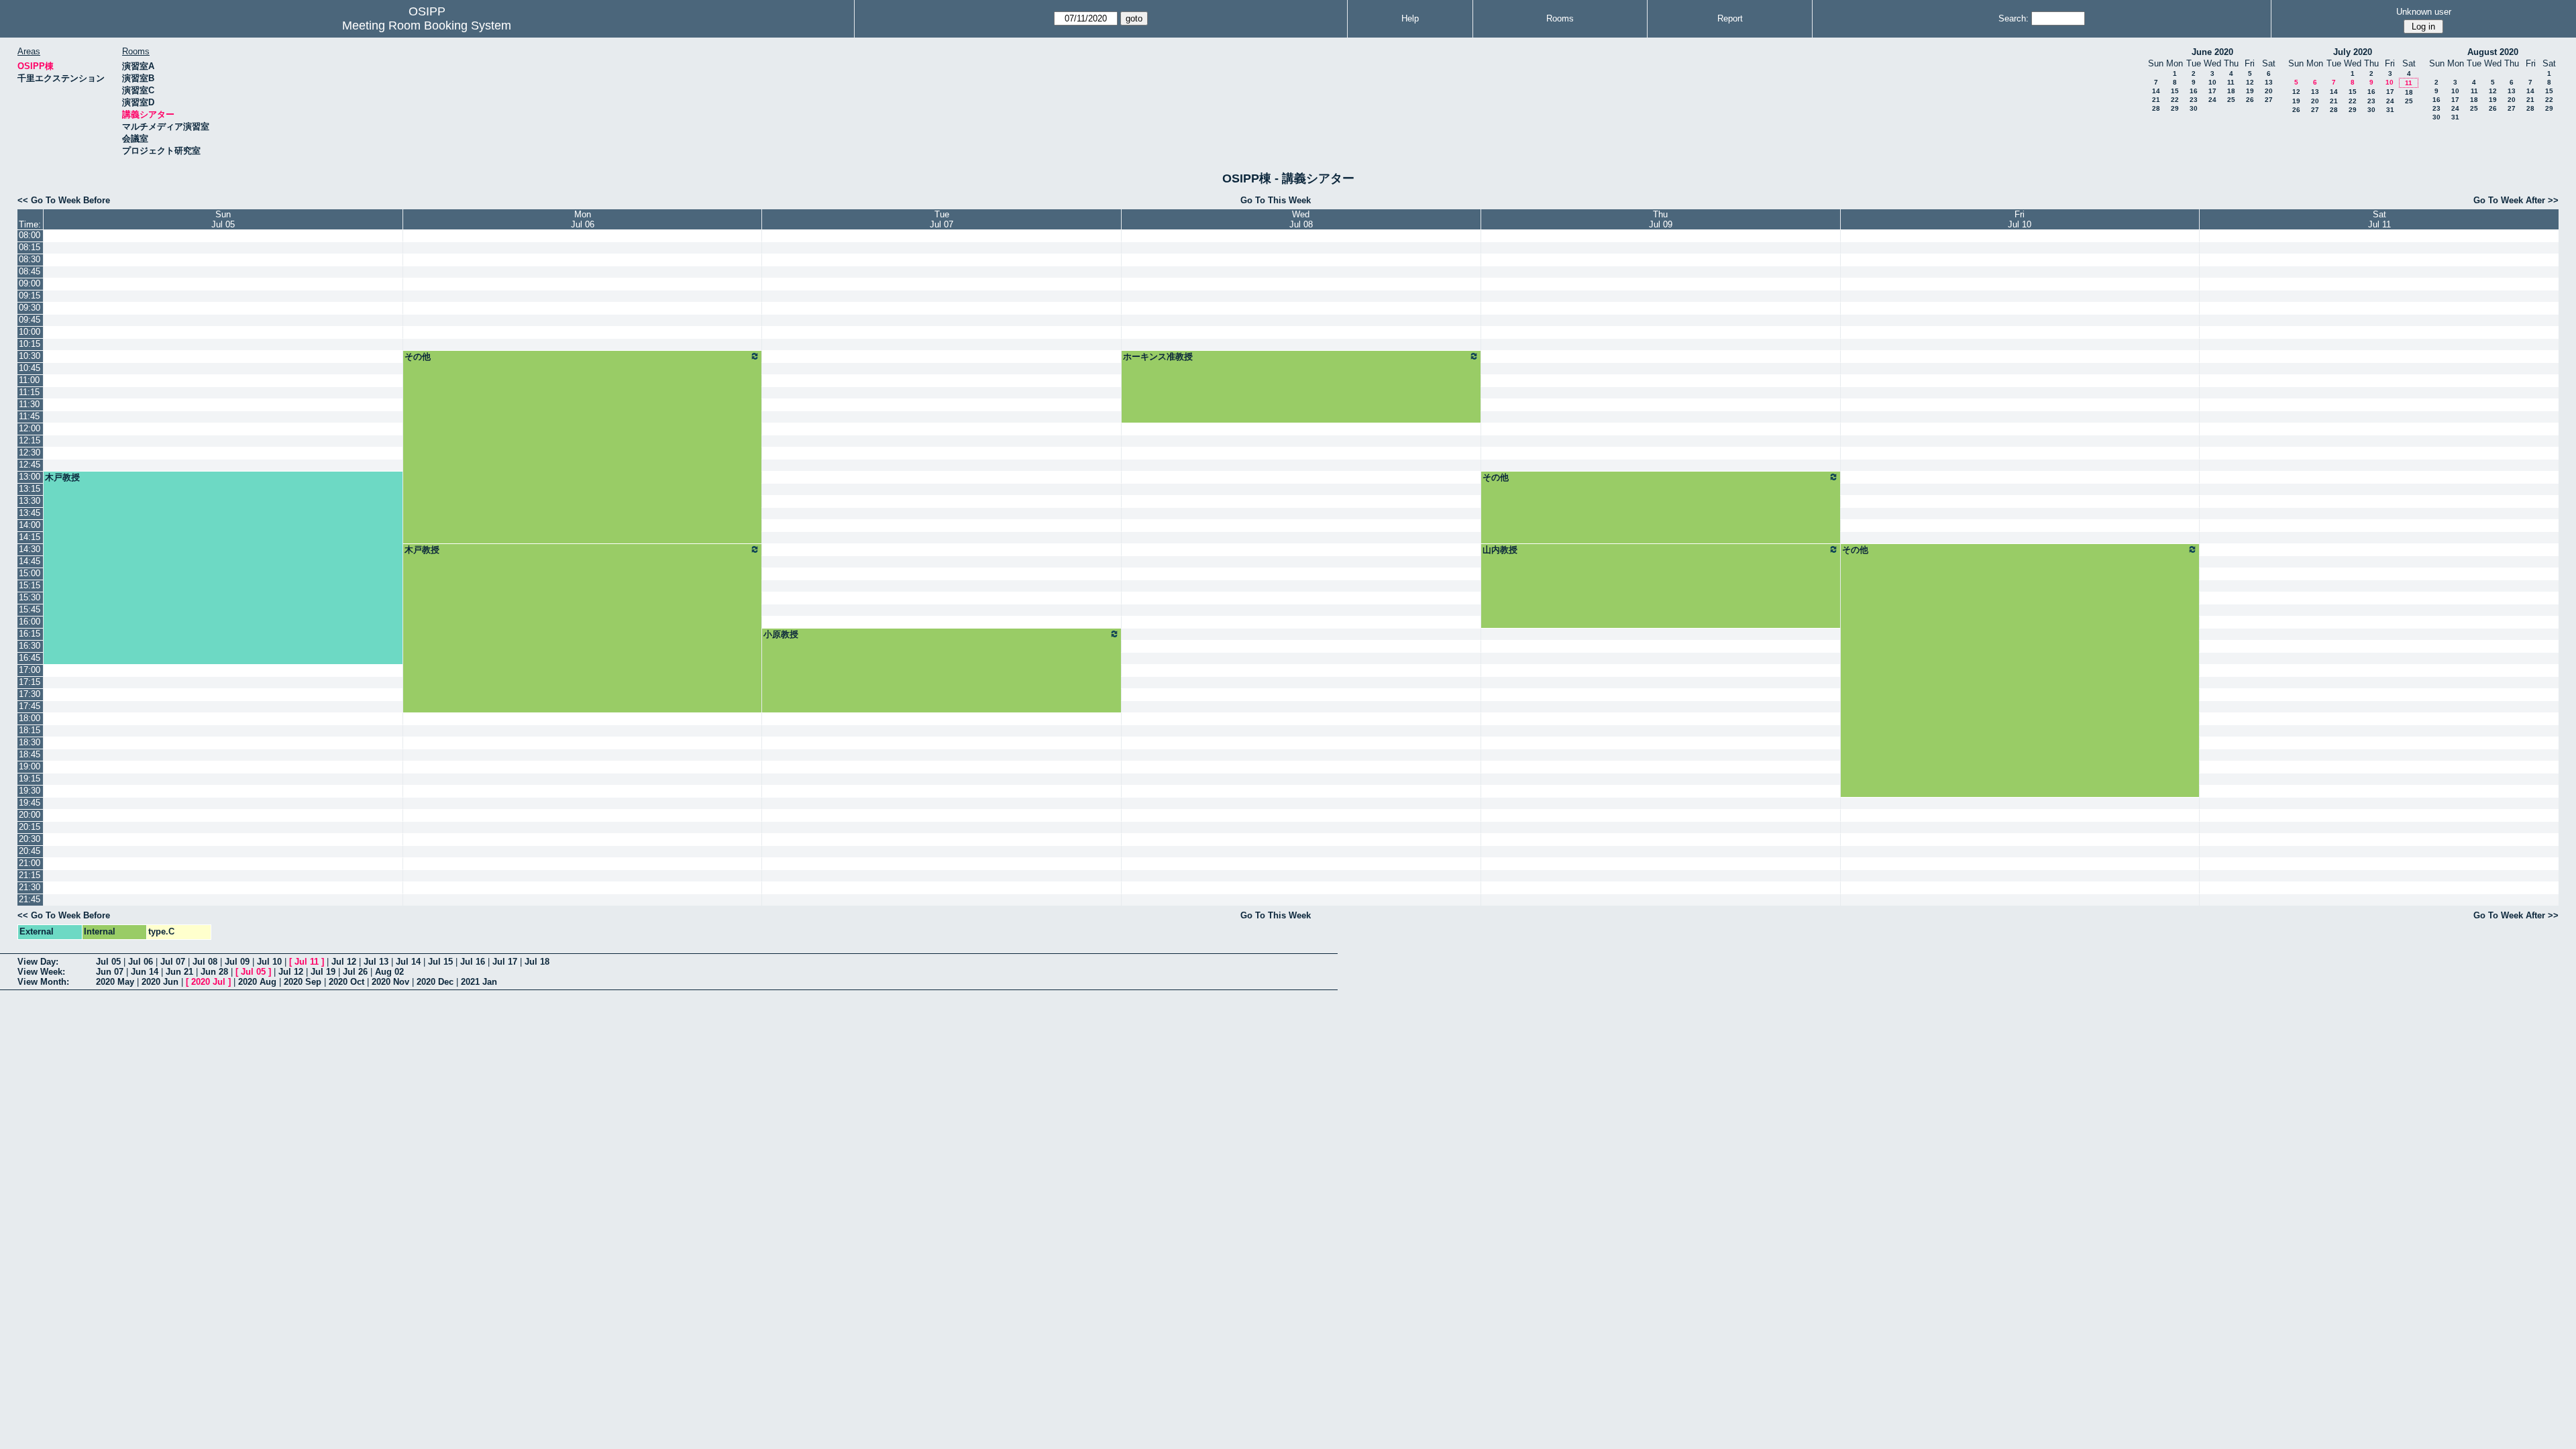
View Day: (38, 962)
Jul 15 (440, 962)
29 (2175, 108)
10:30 (30, 356)
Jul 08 (205, 962)
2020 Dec (435, 982)
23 (2194, 100)
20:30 (30, 839)
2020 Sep (303, 982)
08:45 (30, 271)
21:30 (30, 887)
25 (2231, 100)
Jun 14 (145, 972)
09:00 (30, 283)
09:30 (30, 308)
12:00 (30, 428)
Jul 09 (237, 962)
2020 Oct (346, 982)
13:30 (30, 501)
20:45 (30, 851)
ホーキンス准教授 (1158, 357)
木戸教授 (62, 477)
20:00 (30, 815)
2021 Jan (479, 982)
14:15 (30, 537)
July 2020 (2353, 52)
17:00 (30, 670)
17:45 (30, 706)
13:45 (30, 513)
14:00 (30, 525)
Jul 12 (344, 962)
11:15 (29, 392)
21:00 (30, 863)
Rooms (1560, 18)
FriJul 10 (2020, 219)
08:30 (30, 259)
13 (2269, 82)
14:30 (30, 549)
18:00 (30, 718)
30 (2194, 108)
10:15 (30, 344)
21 (2156, 100)
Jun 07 (110, 972)
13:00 (30, 477)
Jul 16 (473, 962)
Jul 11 (307, 962)
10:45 (30, 368)
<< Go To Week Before (64, 200)
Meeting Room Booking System (427, 25)
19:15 (30, 779)
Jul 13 (376, 962)
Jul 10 (269, 962)
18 (2231, 91)
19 (2250, 91)
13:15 (30, 489)
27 (2269, 100)
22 (2175, 100)
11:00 (29, 380)
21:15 (30, 875)
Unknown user (2424, 12)
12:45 (30, 465)
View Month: (43, 982)
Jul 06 (141, 962)
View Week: (41, 972)
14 (2156, 91)
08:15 (30, 247)
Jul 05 (108, 962)
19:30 (30, 791)
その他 (418, 357)
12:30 (30, 452)
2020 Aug (257, 982)
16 (2194, 91)
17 (2212, 91)
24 (2212, 100)
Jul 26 (355, 972)
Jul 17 (505, 962)
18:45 (30, 754)
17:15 (30, 682)
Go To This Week (1276, 200)
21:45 (30, 899)
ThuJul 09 (1661, 219)
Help (1410, 18)
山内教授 (1500, 550)
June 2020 (2212, 52)
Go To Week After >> (2516, 200)
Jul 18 (537, 962)
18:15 (30, 730)
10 (2212, 82)
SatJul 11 (2379, 219)
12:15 (30, 440)
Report (1730, 18)
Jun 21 (179, 972)
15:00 (30, 573)
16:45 (30, 658)
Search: (2014, 18)
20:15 (30, 827)
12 (2250, 82)
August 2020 (2493, 52)
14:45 (30, 561)
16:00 (30, 622)
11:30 (29, 404)
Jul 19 (323, 972)
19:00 (30, 766)
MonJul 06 (583, 219)
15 (2175, 91)
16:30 (30, 646)
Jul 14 (408, 962)
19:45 (30, 803)
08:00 (30, 235)
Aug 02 (389, 972)
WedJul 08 (1301, 219)
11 (2231, 82)
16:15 (30, 634)
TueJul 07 (942, 219)
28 (2156, 108)
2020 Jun (160, 982)
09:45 (30, 320)
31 (2390, 110)
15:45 (30, 609)
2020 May (115, 982)
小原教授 (781, 634)
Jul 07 (173, 962)
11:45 (29, 416)
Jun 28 (214, 972)
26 (2250, 100)
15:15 (30, 585)
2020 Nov (390, 982)
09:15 (30, 296)
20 (2269, 91)
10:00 (30, 332)
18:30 (30, 742)
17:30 (30, 694)
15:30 (30, 597)
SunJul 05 (223, 219)
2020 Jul (208, 982)
